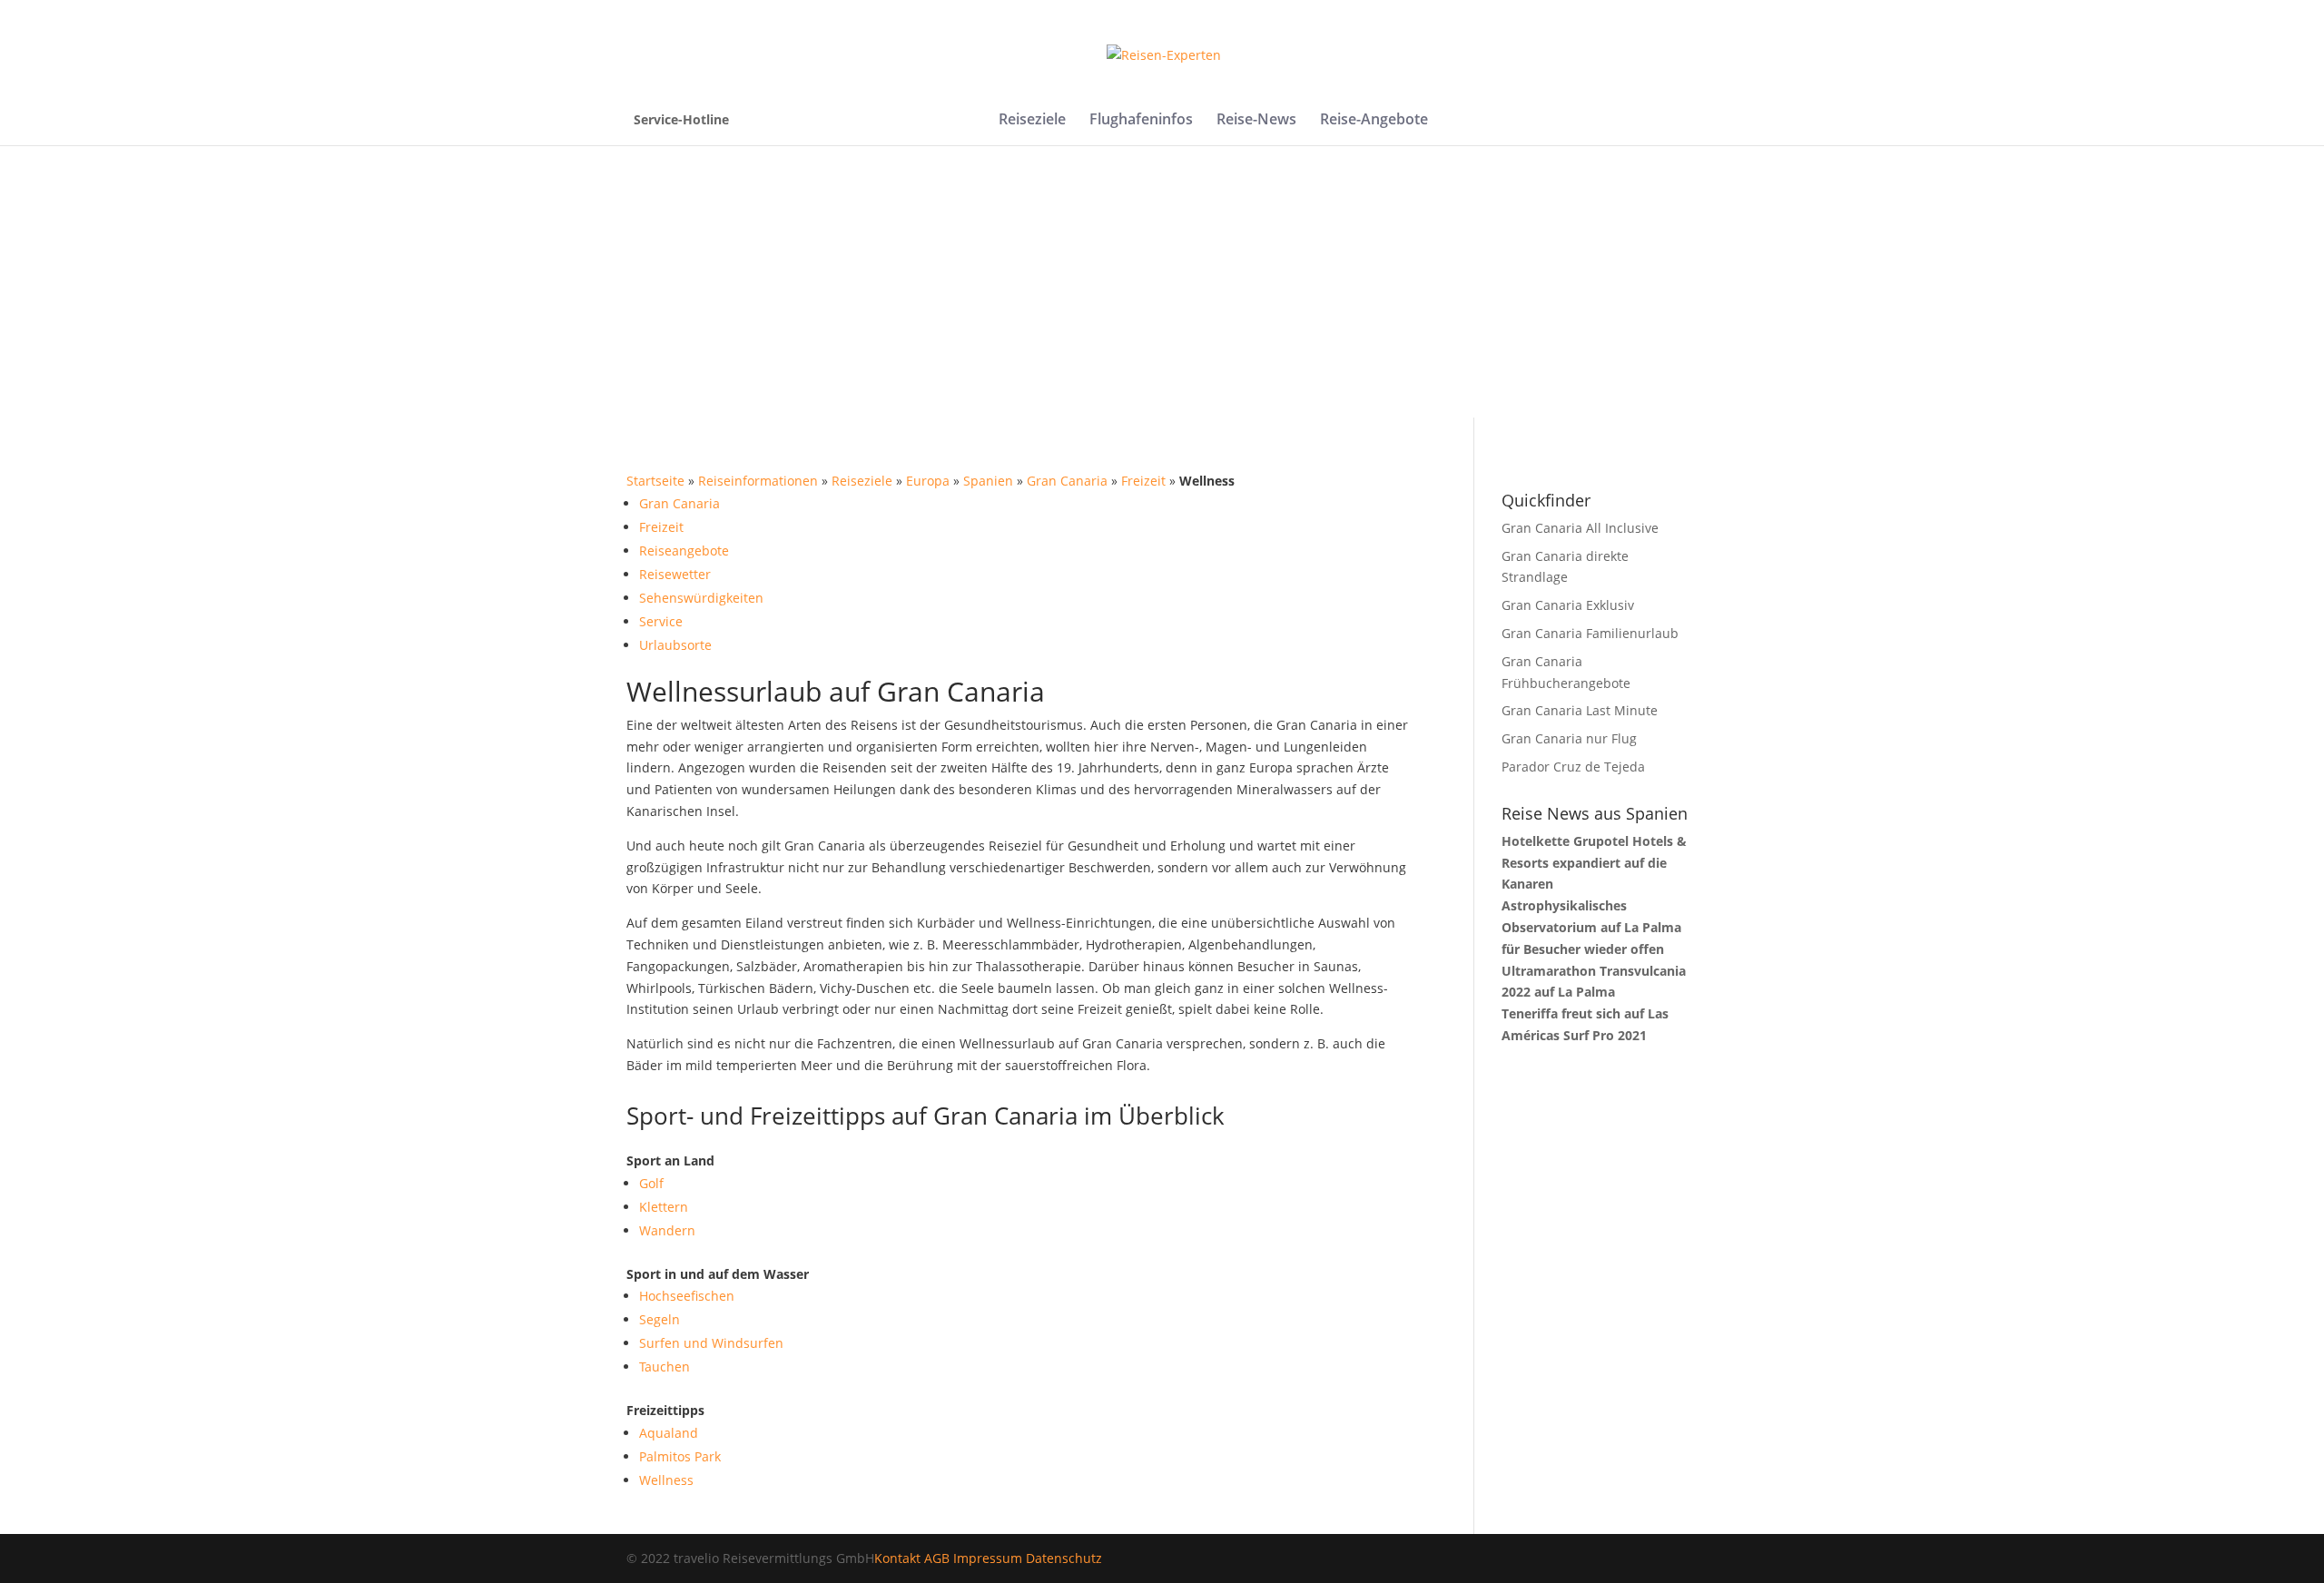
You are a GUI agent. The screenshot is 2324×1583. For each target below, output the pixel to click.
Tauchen (665, 1367)
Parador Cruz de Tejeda (1573, 767)
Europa (928, 481)
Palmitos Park (680, 1456)
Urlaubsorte (675, 645)
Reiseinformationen (758, 481)
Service (661, 621)
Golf (651, 1183)
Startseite (655, 481)
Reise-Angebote (1374, 121)
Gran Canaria (1067, 481)
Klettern (664, 1207)
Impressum (988, 1558)
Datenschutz (1064, 1558)
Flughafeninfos (1141, 121)
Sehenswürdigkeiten (701, 598)
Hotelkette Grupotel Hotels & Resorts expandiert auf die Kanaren (1594, 863)
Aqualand (669, 1433)
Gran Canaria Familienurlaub (1590, 633)
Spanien (988, 481)
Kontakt (897, 1558)
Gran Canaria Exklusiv (1568, 605)
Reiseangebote (684, 551)
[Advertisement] (1162, 281)
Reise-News (1256, 121)
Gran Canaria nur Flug (1569, 738)
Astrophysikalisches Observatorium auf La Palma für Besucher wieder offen (1591, 927)
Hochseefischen (687, 1296)
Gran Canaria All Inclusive (1580, 528)
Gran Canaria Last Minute (1580, 710)
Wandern (667, 1230)
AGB (937, 1558)
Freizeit (1143, 481)
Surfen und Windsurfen (711, 1343)
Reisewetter (675, 574)
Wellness (666, 1480)
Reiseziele (1032, 121)
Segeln (660, 1319)
